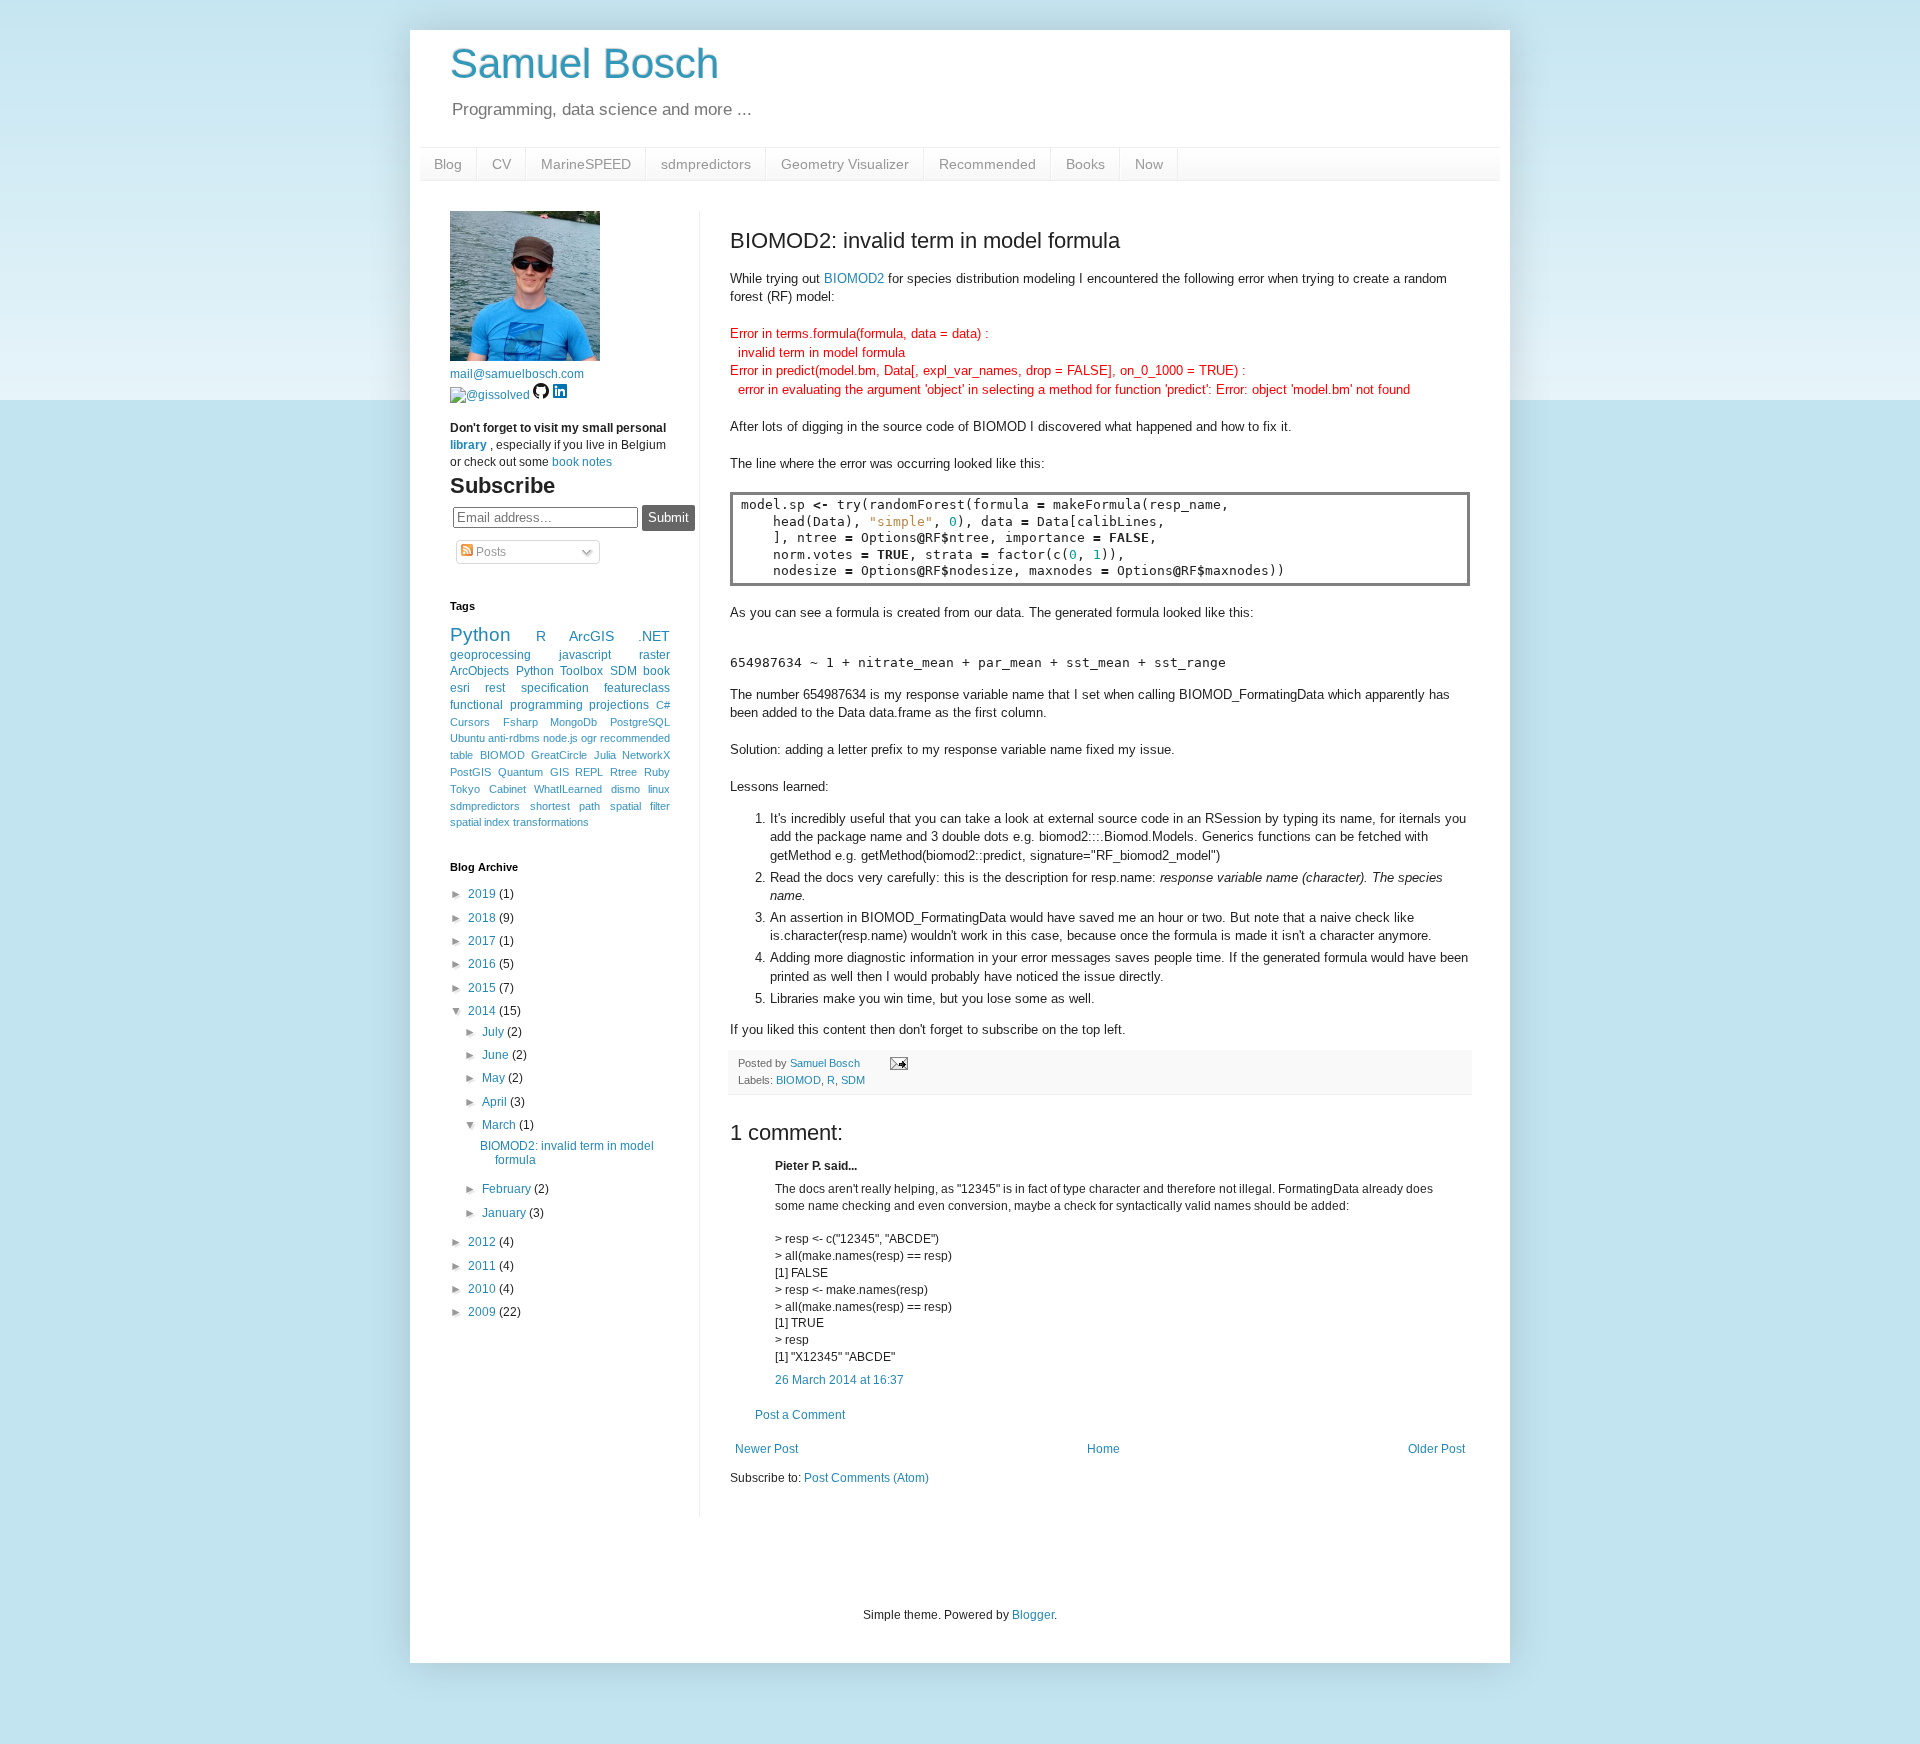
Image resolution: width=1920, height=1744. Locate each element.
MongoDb (573, 722)
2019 (483, 894)
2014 (483, 1011)
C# (663, 705)
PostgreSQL (640, 722)
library (468, 445)
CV (501, 164)
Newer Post (766, 1449)
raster (654, 655)
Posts (489, 552)
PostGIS (470, 772)
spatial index (480, 822)
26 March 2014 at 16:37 (839, 1380)
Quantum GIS (533, 772)
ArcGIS (591, 636)
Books (1085, 164)
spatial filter (640, 806)
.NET (654, 636)
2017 (483, 941)
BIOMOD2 (854, 278)
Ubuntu (467, 738)
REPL (589, 772)
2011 (483, 1266)
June (497, 1055)
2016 (483, 964)
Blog (448, 164)
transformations (551, 822)
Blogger (1033, 1615)
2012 (483, 1242)
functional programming (516, 705)
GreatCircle (559, 755)
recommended (635, 738)
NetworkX (646, 755)
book (656, 671)
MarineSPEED (586, 164)
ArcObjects (479, 671)
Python (480, 634)
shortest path (565, 806)
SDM (853, 1080)
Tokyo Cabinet (488, 789)
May (495, 1078)
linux (659, 789)
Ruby (657, 772)
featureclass (637, 688)
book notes (582, 462)
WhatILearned (568, 789)
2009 (483, 1312)
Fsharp (520, 722)
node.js (560, 738)
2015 (483, 988)
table (461, 755)
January (505, 1213)
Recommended (987, 164)
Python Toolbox (560, 671)
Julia (605, 755)
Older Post (1436, 1449)
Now (1149, 164)
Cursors (470, 722)
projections (619, 705)
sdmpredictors (706, 164)
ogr (589, 738)
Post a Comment (800, 1415)
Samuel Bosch (584, 63)
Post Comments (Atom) (866, 1478)
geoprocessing (490, 655)
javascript (585, 655)
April (496, 1102)
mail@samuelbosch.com (517, 374)
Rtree (623, 772)
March (500, 1125)
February (508, 1189)
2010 (483, 1289)
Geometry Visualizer (845, 164)
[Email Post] (896, 1063)
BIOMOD (798, 1080)
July (494, 1032)
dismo (625, 789)
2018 (483, 918)
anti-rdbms (514, 738)
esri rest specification (519, 688)
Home (1103, 1449)
